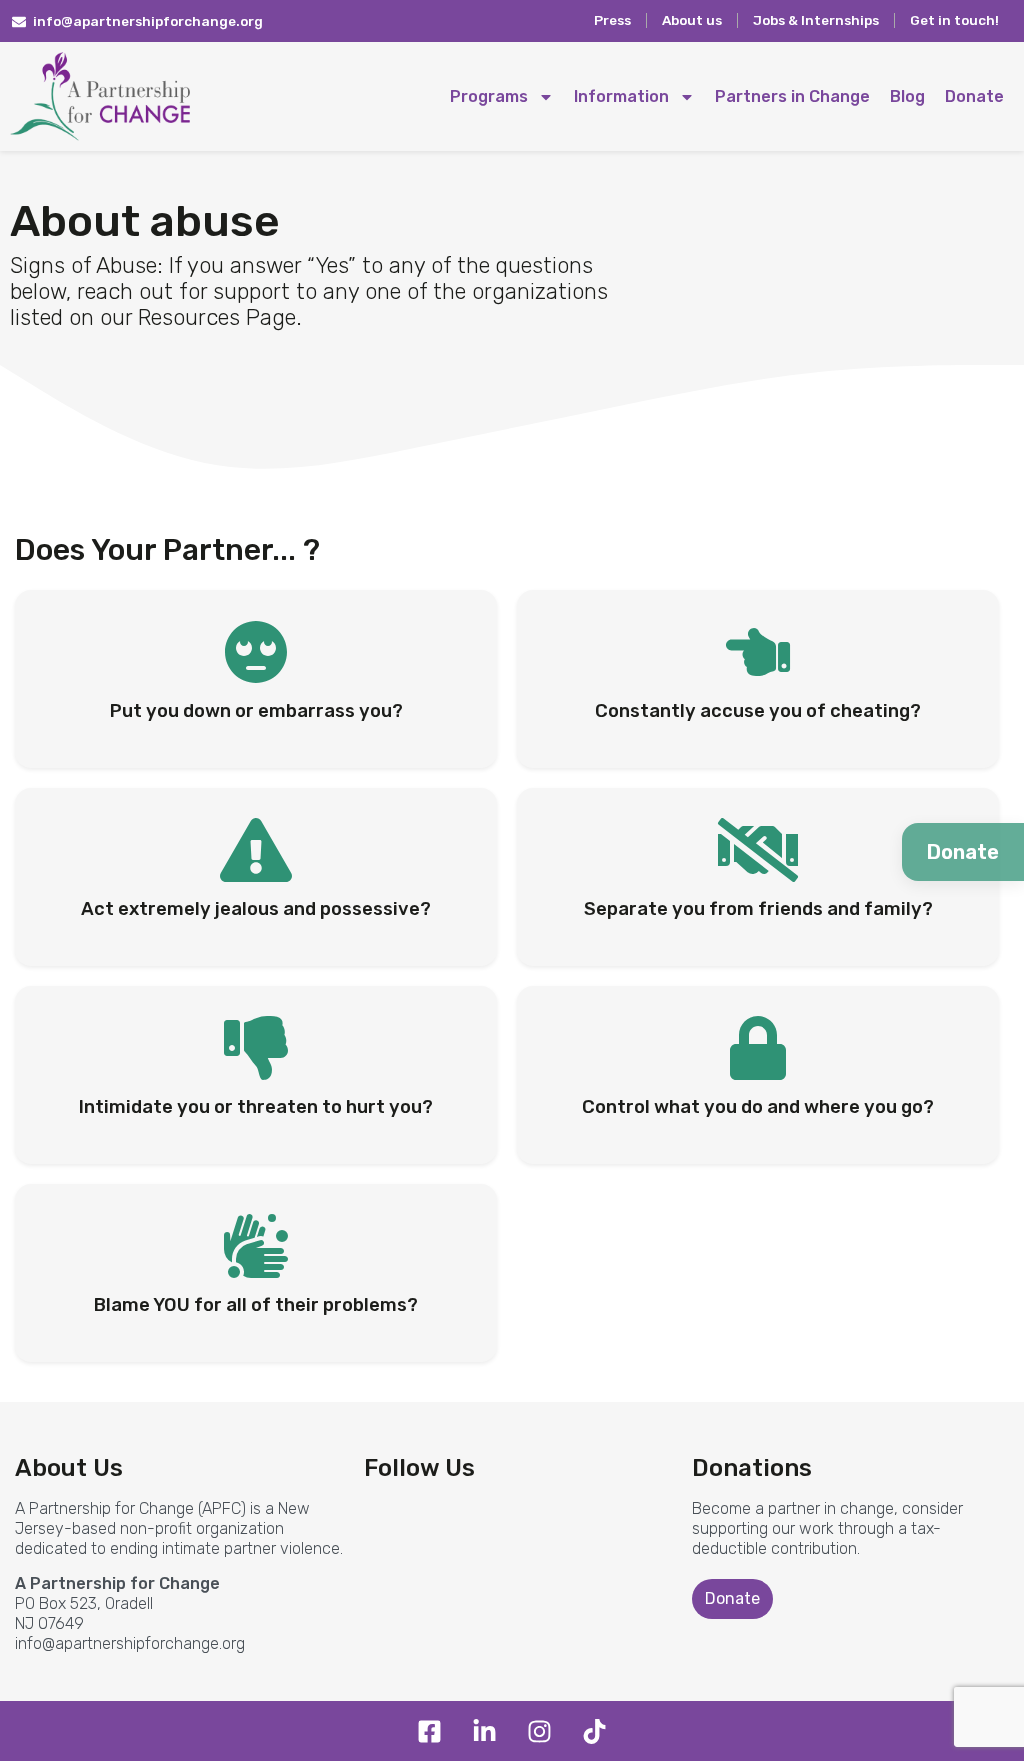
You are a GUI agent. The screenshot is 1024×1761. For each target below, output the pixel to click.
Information (621, 96)
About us (692, 20)
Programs (489, 96)
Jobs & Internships (816, 20)
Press (612, 20)
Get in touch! (954, 20)
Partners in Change (792, 96)
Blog (907, 96)
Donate (974, 96)
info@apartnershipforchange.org (130, 1643)
